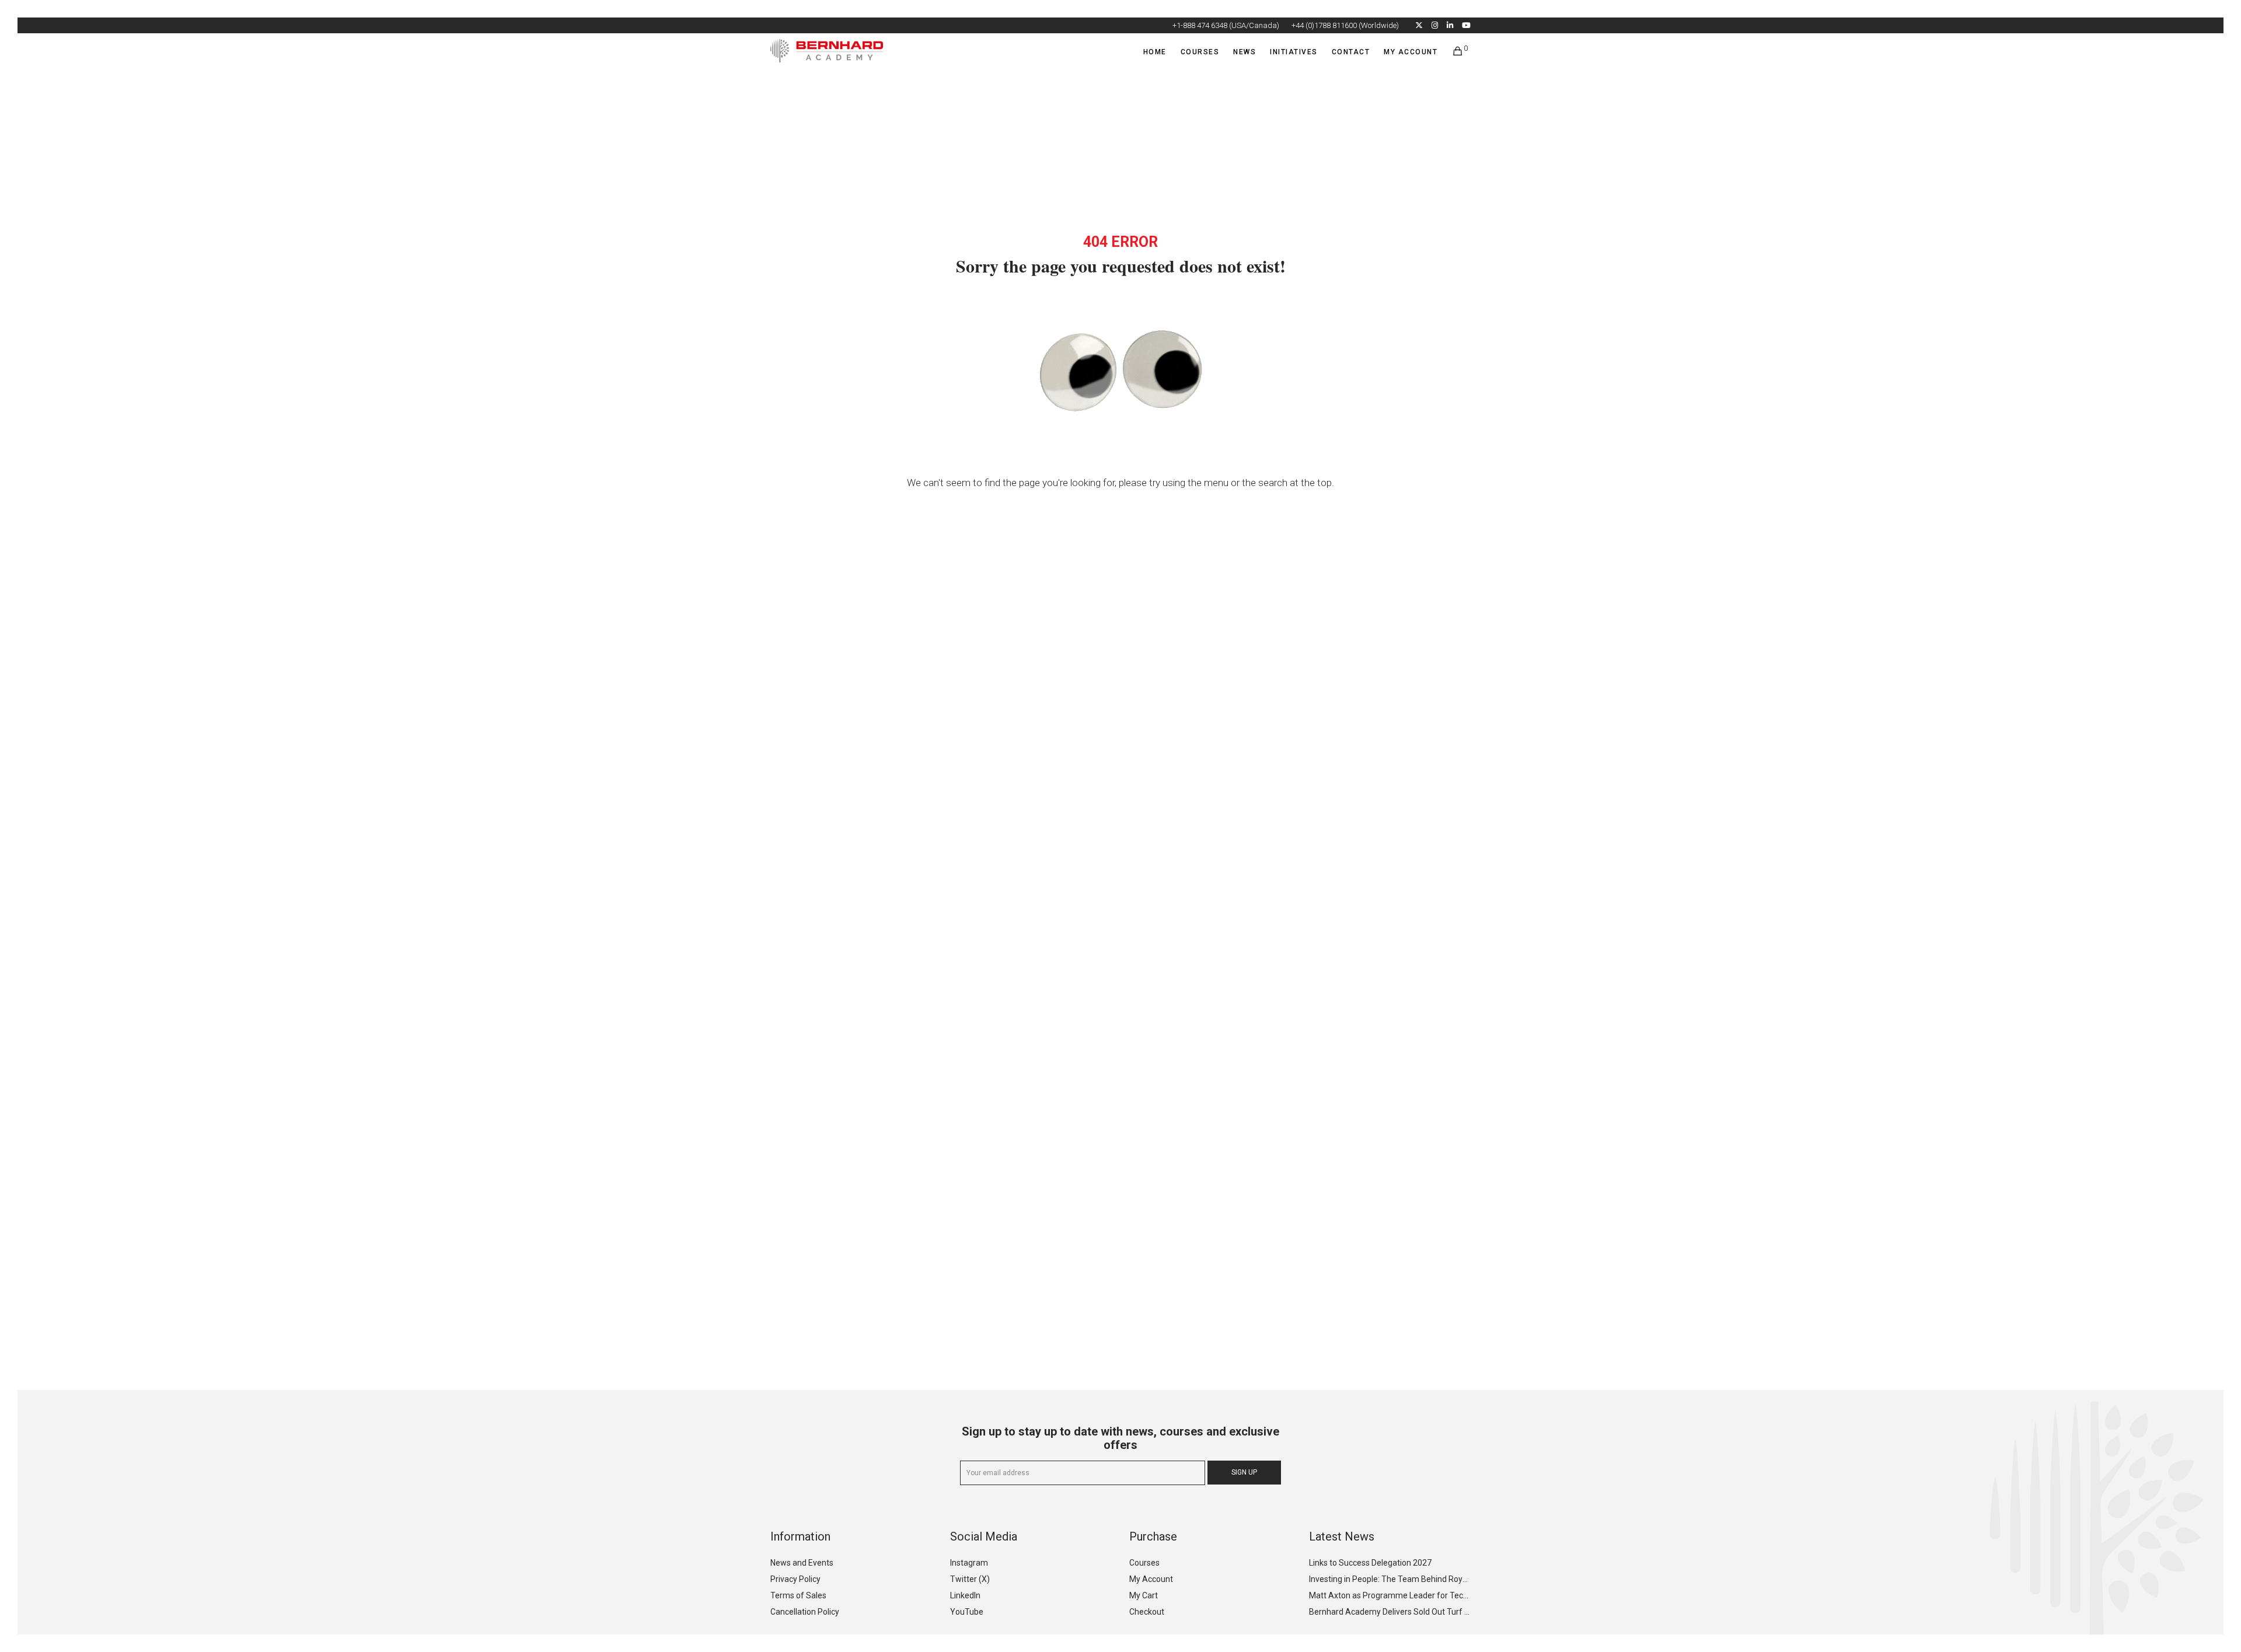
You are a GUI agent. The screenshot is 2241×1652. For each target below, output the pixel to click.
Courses (1144, 1563)
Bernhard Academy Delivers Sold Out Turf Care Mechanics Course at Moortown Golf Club (1389, 1612)
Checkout (1147, 1612)
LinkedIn (965, 1595)
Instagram (969, 1563)
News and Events (802, 1563)
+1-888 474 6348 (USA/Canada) (1226, 25)
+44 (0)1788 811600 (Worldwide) (1345, 25)
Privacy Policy (795, 1579)
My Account (1151, 1579)
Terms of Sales (798, 1595)
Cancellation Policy (805, 1612)
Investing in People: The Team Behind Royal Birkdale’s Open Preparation (1389, 1579)
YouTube (967, 1612)
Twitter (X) (970, 1579)
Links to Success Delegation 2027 (1370, 1563)
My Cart (1144, 1595)
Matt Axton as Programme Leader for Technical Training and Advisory (1389, 1595)
